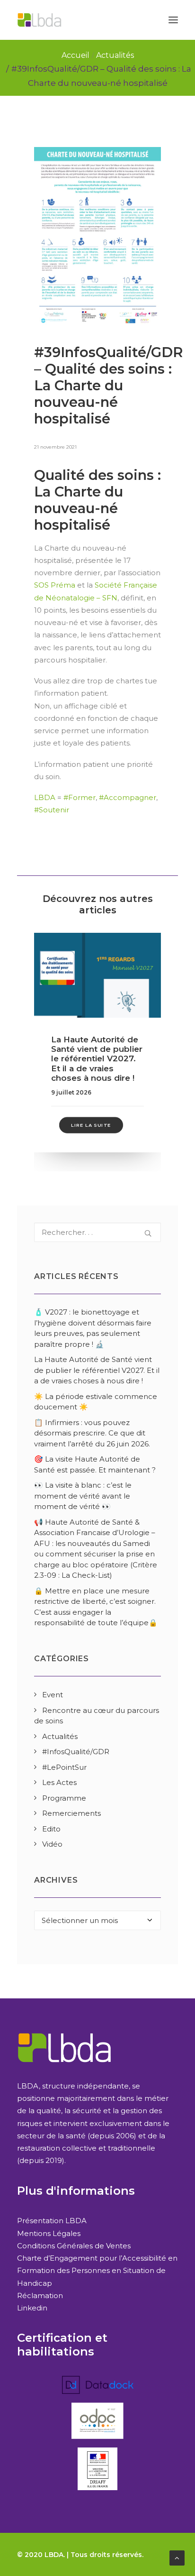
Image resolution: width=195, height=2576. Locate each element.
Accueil (75, 55)
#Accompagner (128, 797)
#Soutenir (52, 810)
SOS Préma (55, 585)
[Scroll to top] (177, 2557)
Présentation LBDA (52, 2221)
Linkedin (32, 2308)
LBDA (45, 797)
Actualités (115, 55)
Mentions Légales (49, 2233)
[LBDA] (39, 20)
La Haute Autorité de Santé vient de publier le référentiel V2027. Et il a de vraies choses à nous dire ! (97, 1059)
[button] (173, 20)
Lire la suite (91, 1125)
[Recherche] (97, 1232)
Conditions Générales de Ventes (74, 2246)
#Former (80, 797)
